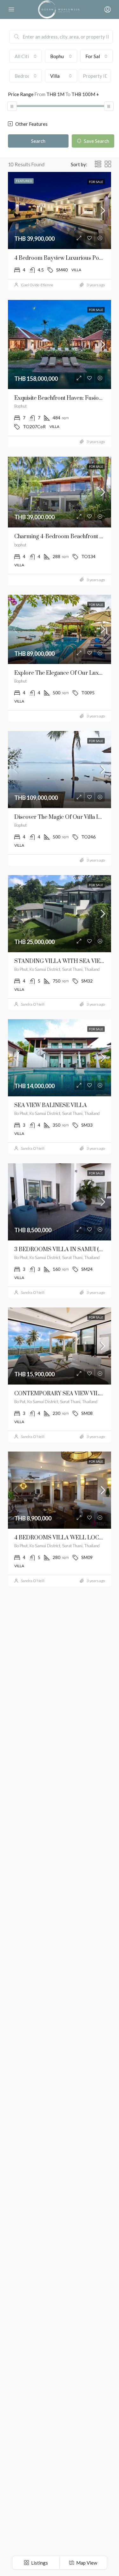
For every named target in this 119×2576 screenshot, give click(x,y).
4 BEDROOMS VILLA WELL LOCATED (64, 1538)
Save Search (96, 141)
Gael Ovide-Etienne (37, 285)
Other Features (31, 124)
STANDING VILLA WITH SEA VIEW (60, 961)
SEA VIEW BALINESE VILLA (51, 1105)
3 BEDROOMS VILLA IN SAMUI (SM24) (65, 1250)
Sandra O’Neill (33, 1004)
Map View (86, 2563)
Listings (39, 2563)
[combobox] (26, 56)
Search (38, 141)
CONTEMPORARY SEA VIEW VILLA (60, 1394)
